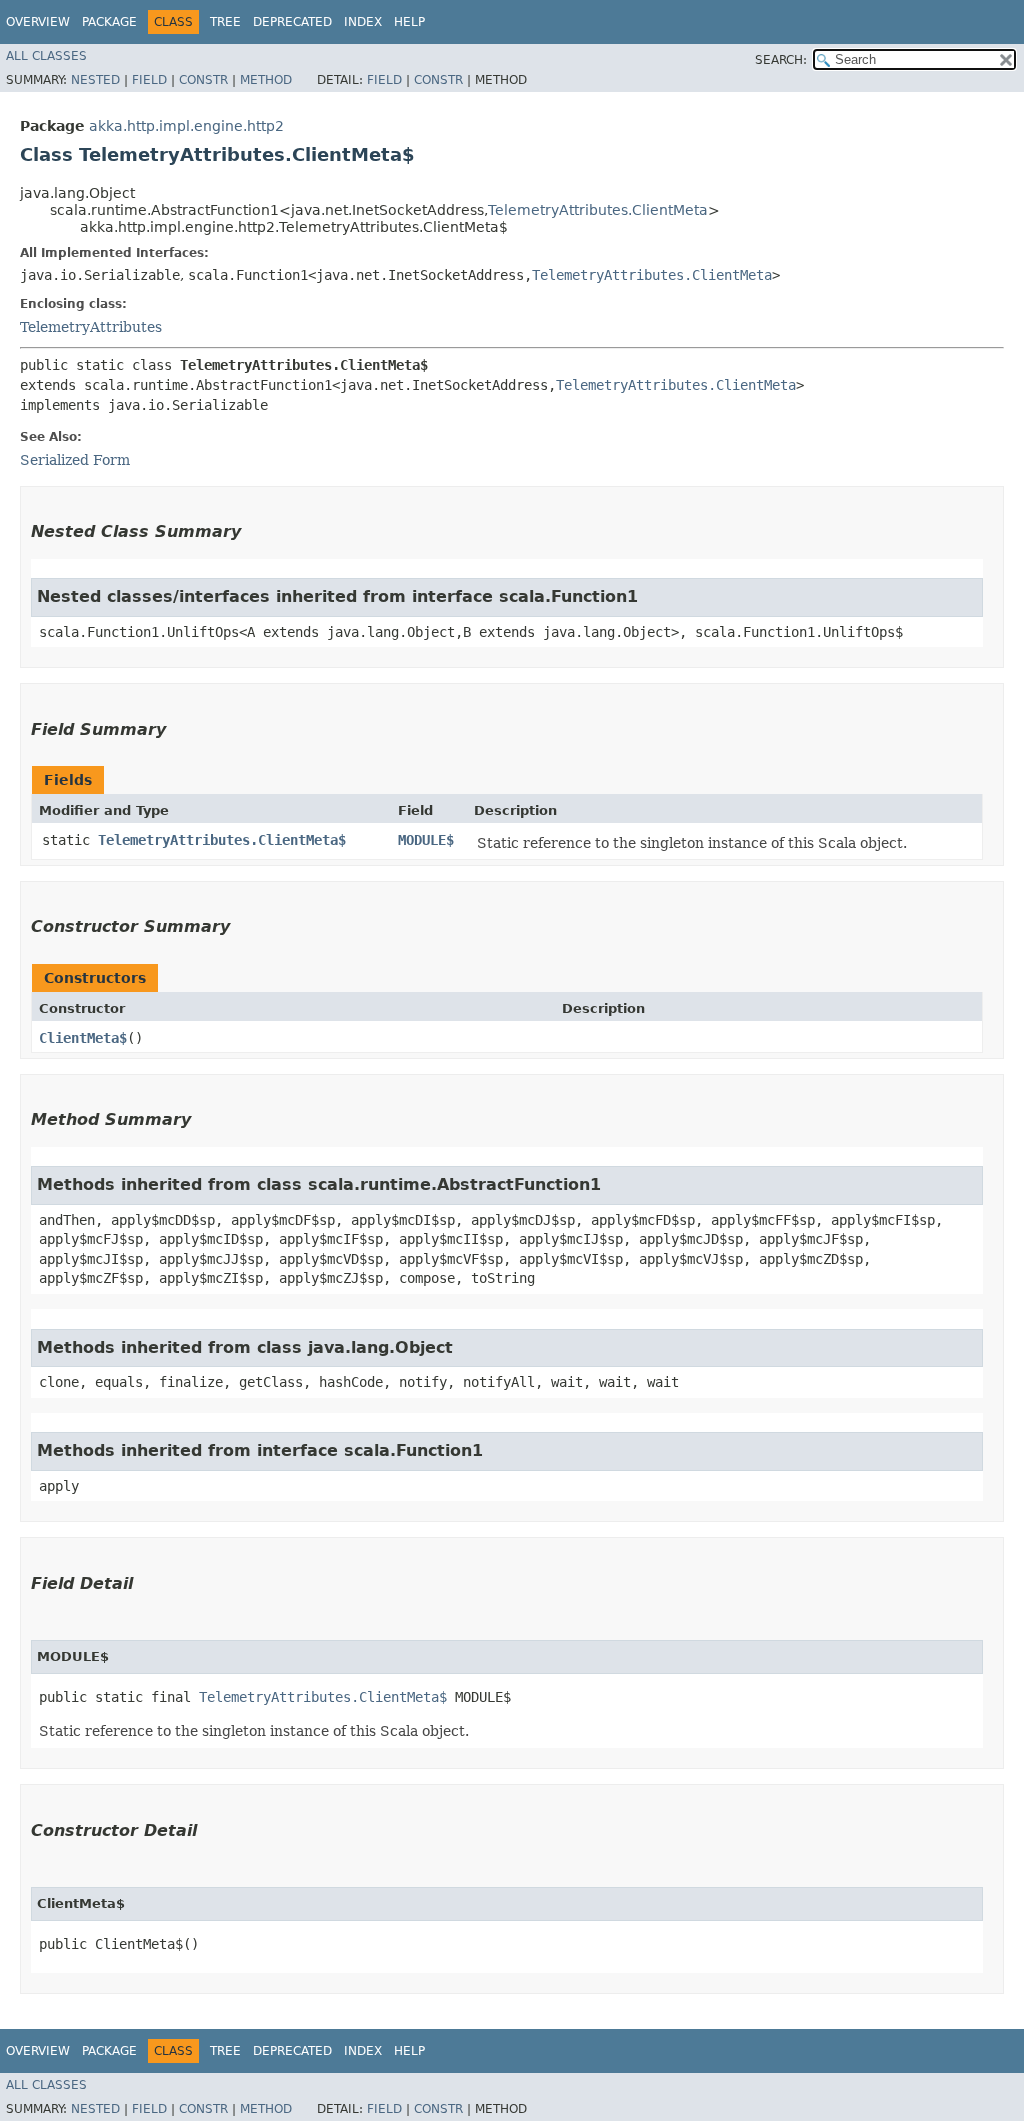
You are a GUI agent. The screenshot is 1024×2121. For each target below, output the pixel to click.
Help (409, 22)
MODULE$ (426, 840)
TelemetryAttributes (91, 327)
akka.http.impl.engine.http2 (186, 126)
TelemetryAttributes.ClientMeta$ (222, 840)
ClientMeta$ (83, 1038)
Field (149, 80)
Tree (225, 22)
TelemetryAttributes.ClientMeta (598, 210)
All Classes (46, 56)
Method (266, 80)
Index (363, 22)
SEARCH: (781, 60)
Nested (95, 80)
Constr (203, 80)
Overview (38, 22)
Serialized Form (75, 460)
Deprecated (292, 22)
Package (109, 22)
